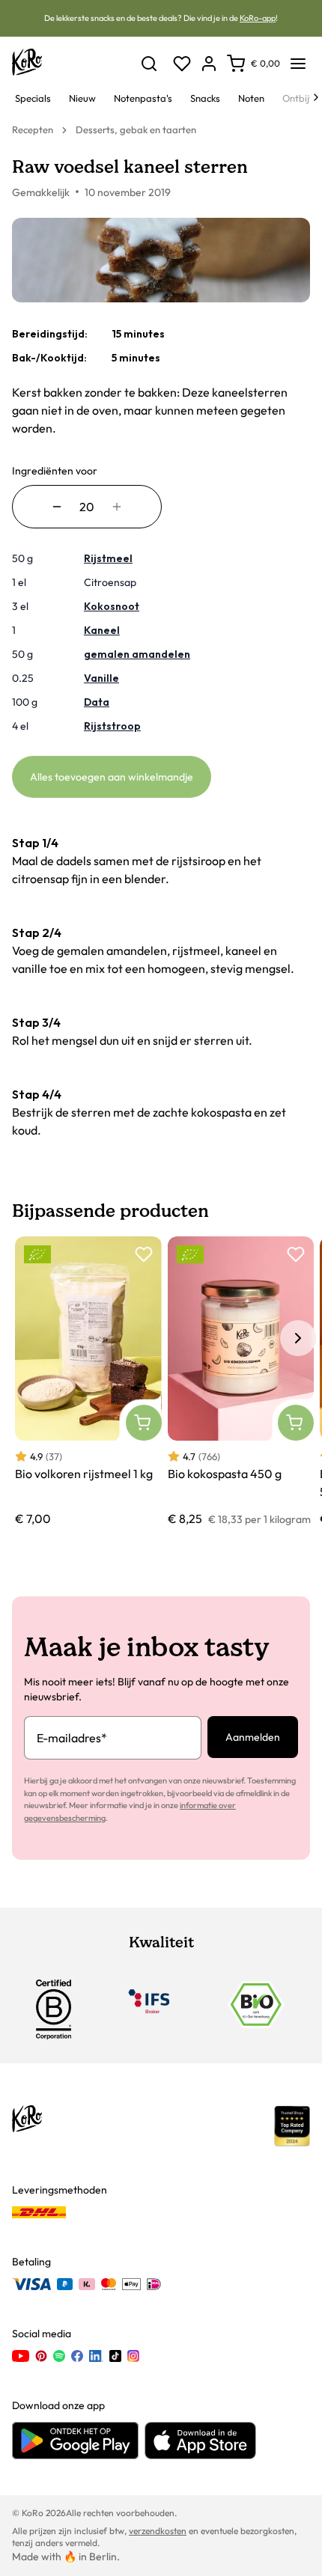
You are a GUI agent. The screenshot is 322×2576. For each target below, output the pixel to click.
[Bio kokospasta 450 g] (241, 1382)
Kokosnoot (112, 606)
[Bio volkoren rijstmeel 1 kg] (88, 1382)
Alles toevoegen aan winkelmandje (112, 777)
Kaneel (102, 630)
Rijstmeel (108, 558)
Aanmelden (253, 1737)
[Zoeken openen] (149, 64)
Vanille (101, 678)
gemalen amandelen (137, 654)
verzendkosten (158, 2531)
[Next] (316, 97)
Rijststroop (112, 726)
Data (97, 702)
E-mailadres (72, 1738)
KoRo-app (258, 18)
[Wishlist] (182, 64)
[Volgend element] (298, 1338)
